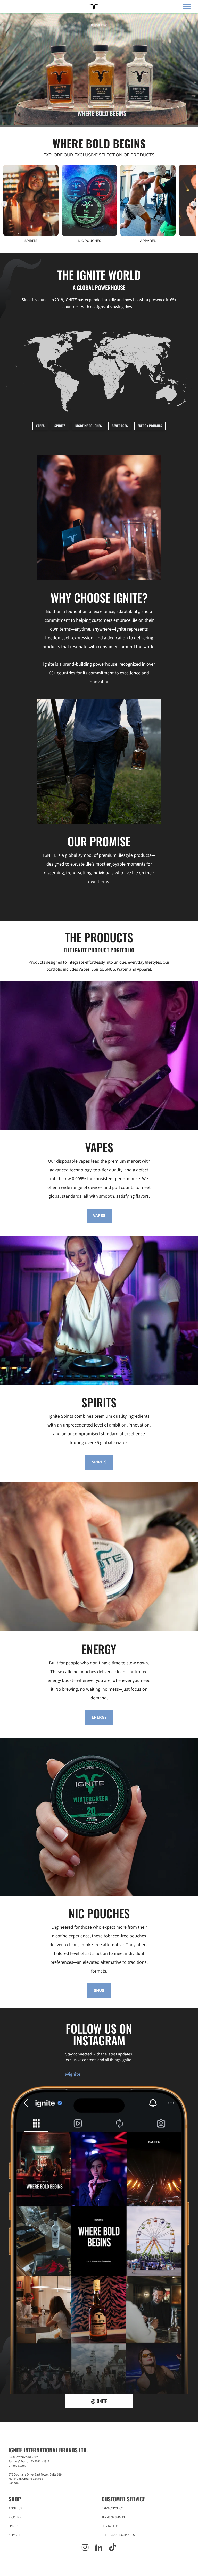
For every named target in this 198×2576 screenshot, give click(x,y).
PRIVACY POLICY (112, 2508)
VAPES (40, 426)
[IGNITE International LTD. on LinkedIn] (99, 2548)
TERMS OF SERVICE (114, 2517)
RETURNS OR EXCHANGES (118, 2535)
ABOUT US (15, 2508)
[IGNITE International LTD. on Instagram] (85, 2548)
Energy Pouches (150, 426)
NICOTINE (15, 2517)
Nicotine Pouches (89, 426)
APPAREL (14, 2535)
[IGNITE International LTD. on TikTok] (113, 2548)
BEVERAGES (120, 426)
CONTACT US (110, 2526)
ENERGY (99, 1717)
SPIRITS (60, 426)
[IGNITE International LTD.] (93, 7)
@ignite (99, 2401)
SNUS (99, 1991)
